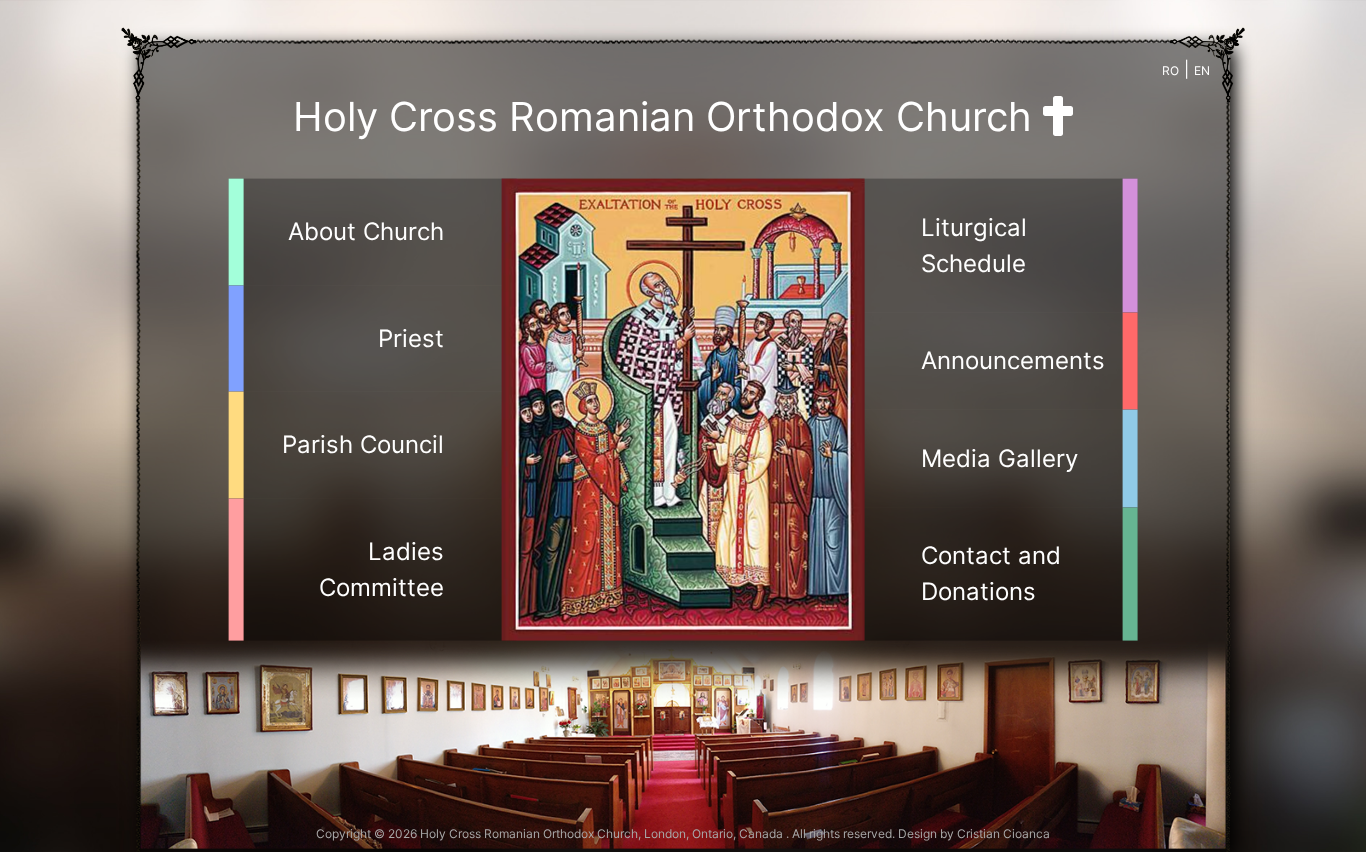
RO (1170, 70)
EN (1202, 70)
